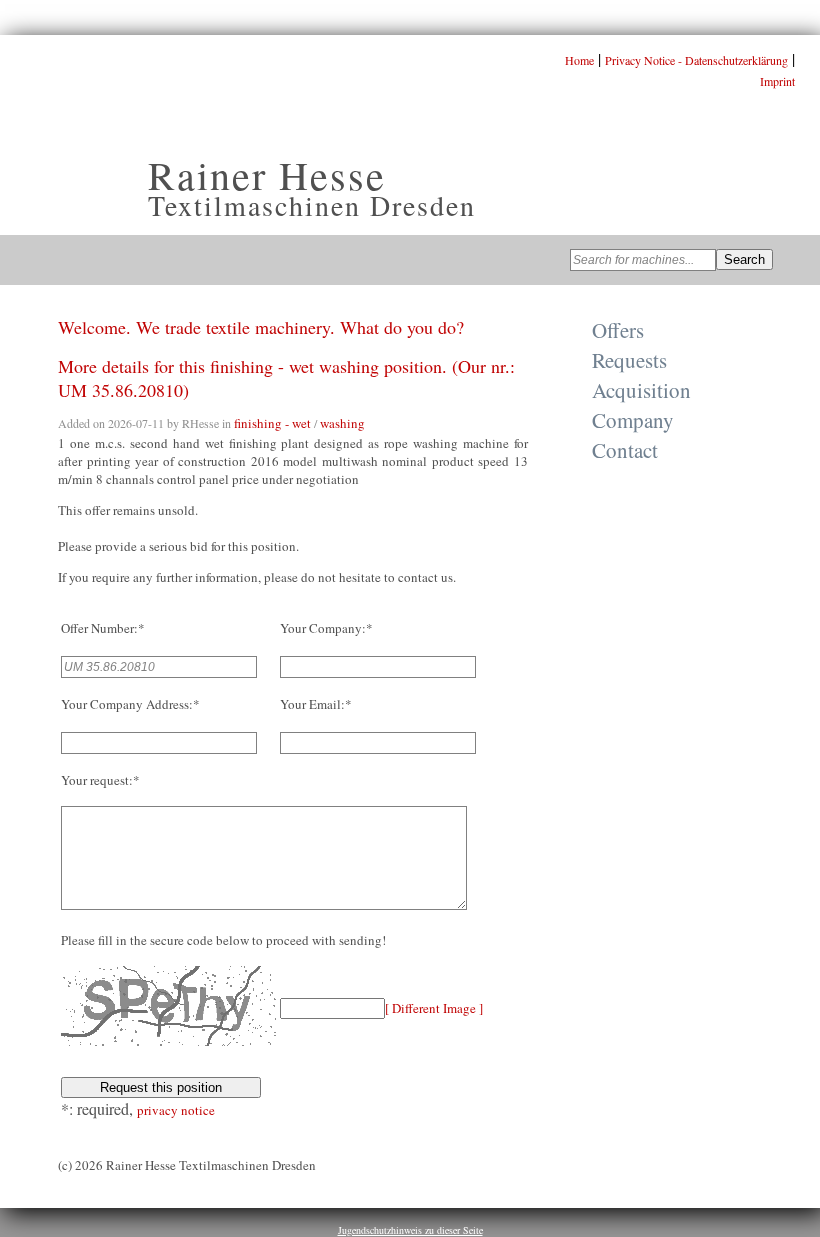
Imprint (777, 81)
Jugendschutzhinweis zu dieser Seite (410, 1230)
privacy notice (176, 1110)
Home (579, 60)
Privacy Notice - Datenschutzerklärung (696, 60)
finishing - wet (272, 423)
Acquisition (641, 390)
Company (633, 420)
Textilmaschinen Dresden (312, 205)
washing (342, 423)
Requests (629, 360)
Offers (618, 330)
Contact (625, 450)
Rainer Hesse (267, 174)
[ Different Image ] (434, 1008)
